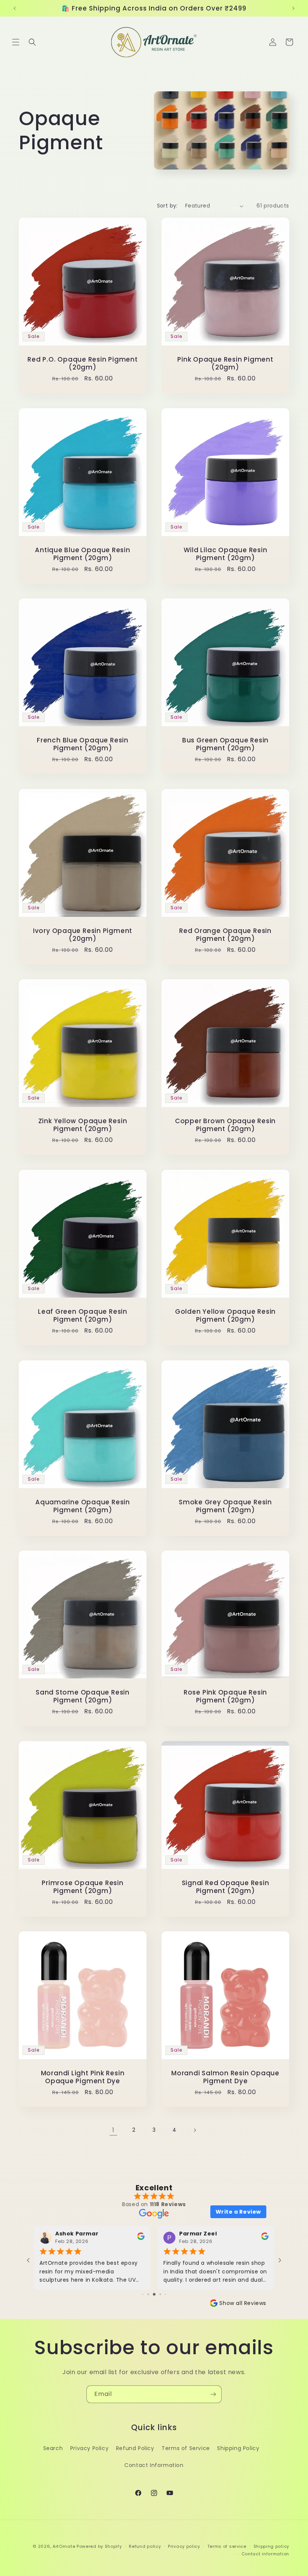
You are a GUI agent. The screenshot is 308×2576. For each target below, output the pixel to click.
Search (53, 2448)
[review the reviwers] (141, 2238)
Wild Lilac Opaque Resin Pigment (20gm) (226, 554)
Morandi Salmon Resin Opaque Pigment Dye (225, 2077)
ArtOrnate (64, 2546)
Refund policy (145, 2546)
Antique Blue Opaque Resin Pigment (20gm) (83, 554)
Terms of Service (186, 2448)
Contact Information (154, 2465)
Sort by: (167, 206)
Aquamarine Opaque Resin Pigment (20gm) (83, 1506)
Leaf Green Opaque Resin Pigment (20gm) (83, 1316)
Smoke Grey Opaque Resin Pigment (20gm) (225, 1506)
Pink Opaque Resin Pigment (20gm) (225, 363)
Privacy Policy (89, 2448)
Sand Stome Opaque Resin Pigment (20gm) (83, 1696)
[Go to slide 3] (148, 2294)
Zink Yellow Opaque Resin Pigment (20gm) (83, 1125)
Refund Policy (135, 2448)
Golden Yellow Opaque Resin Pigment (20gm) (225, 1316)
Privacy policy (184, 2546)
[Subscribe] (213, 2394)
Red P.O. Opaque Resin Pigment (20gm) (83, 363)
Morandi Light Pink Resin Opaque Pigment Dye (83, 2077)
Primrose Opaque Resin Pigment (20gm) (82, 1887)
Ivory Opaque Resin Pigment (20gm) (83, 935)
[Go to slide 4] (154, 2294)
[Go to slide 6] (165, 2294)
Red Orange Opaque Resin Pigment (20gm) (225, 935)
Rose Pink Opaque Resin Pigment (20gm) (225, 1696)
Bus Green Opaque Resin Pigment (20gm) (225, 744)
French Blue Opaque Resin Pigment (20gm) (83, 744)
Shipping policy (272, 2546)
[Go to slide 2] (143, 2294)
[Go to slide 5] (160, 2294)
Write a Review (238, 2212)
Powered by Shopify (99, 2546)
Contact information (265, 2554)
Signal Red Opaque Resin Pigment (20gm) (226, 1887)
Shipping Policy (238, 2448)
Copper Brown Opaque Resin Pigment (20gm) (226, 1125)
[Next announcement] (293, 8)
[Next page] (195, 2130)
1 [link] (113, 2130)
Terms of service (227, 2546)
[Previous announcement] (15, 8)
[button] (16, 42)
